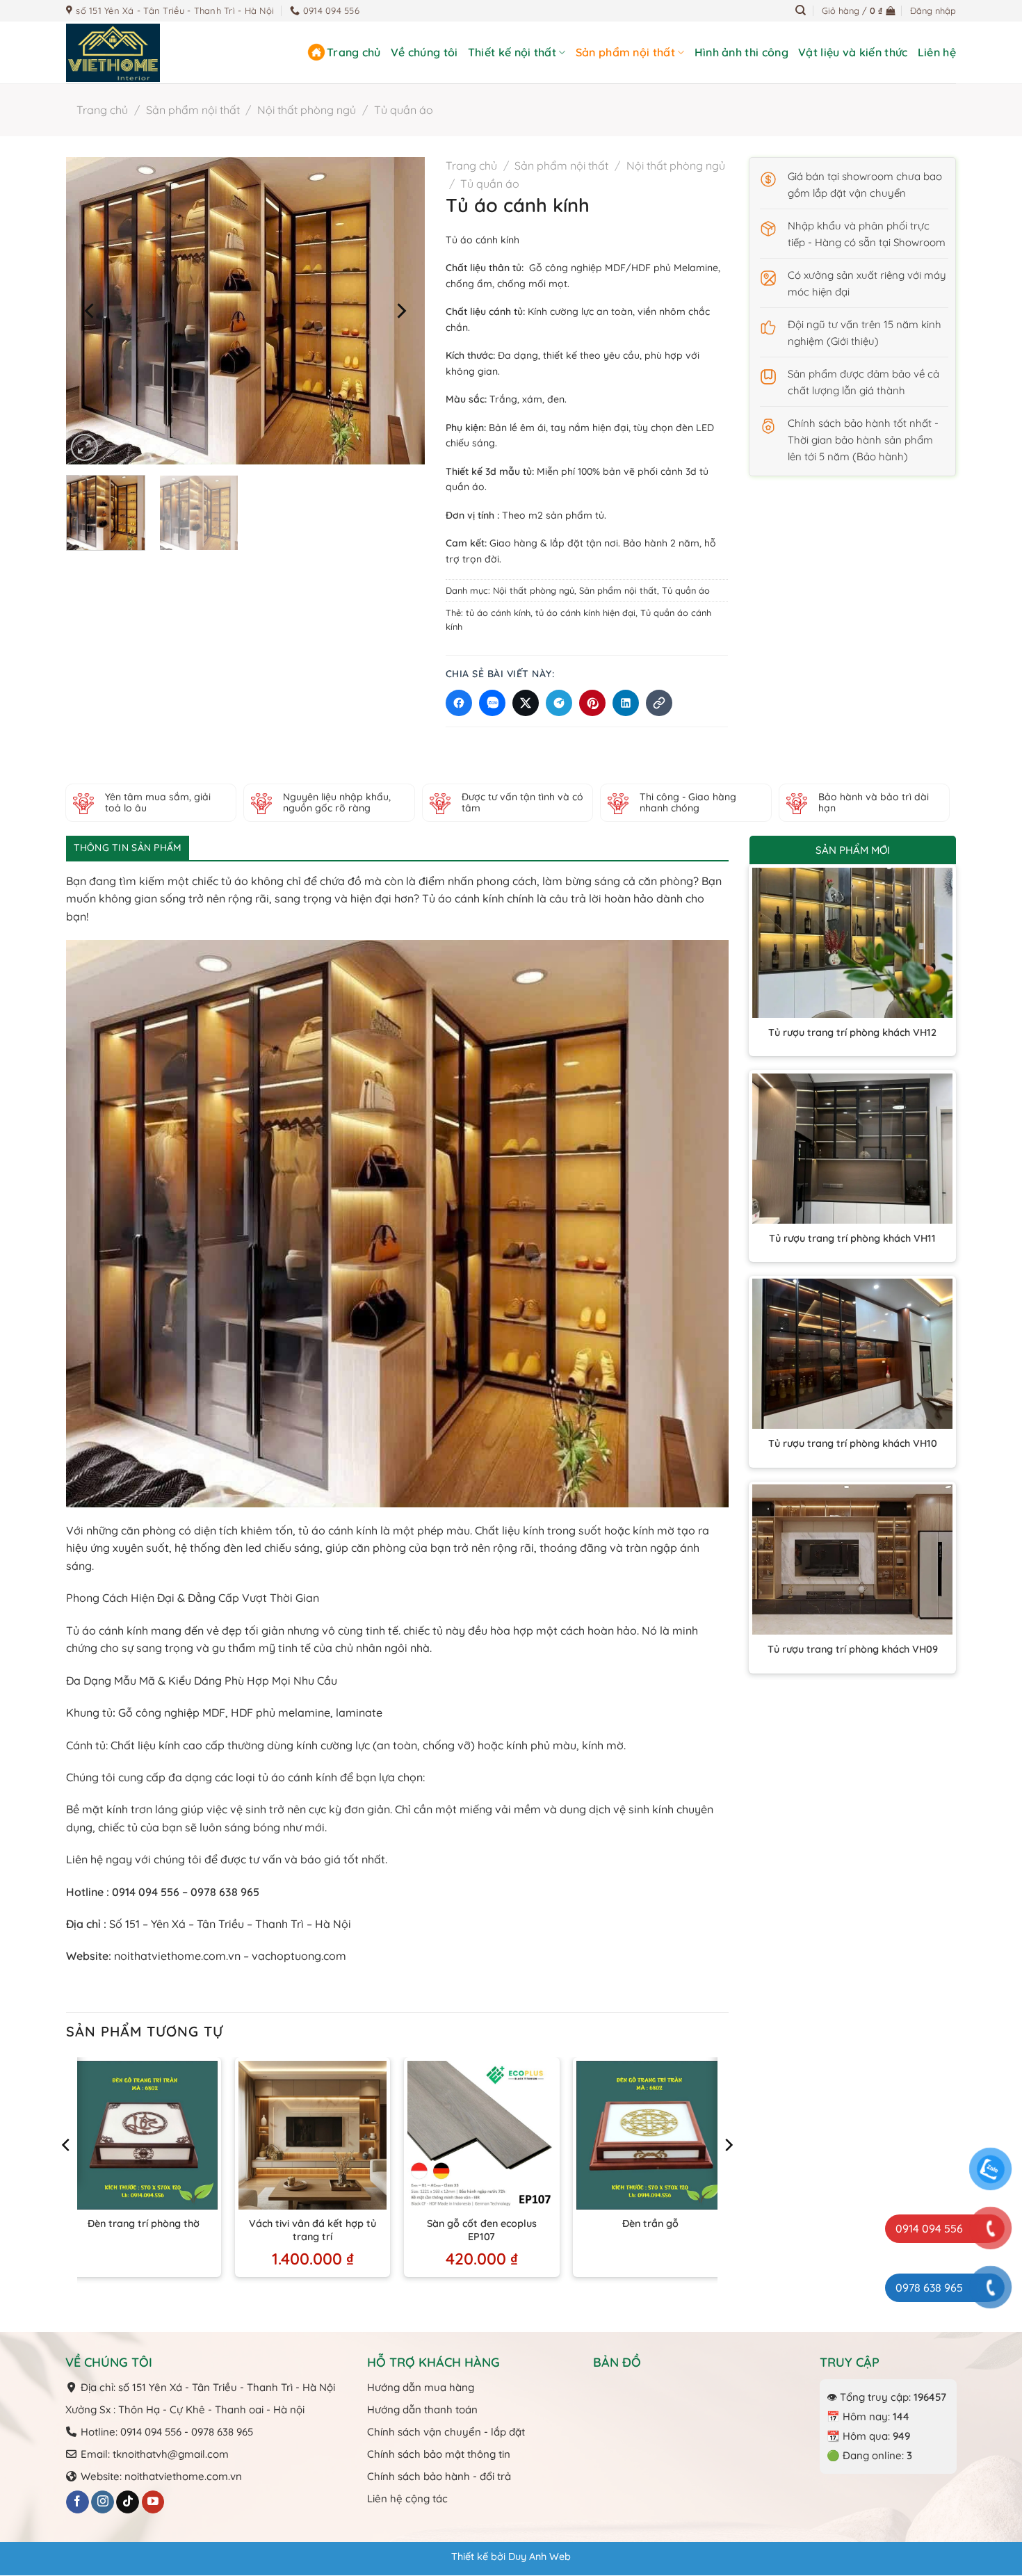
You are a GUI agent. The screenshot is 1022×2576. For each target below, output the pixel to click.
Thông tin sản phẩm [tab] (128, 848)
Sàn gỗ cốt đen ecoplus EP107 (482, 2230)
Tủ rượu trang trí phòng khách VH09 (853, 1649)
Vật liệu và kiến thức (853, 52)
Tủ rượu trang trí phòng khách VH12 (852, 1032)
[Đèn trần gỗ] (651, 2135)
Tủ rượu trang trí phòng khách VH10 (853, 1443)
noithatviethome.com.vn (176, 1956)
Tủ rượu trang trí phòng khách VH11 (852, 1238)
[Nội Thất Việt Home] (136, 53)
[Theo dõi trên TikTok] (128, 2502)
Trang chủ (354, 52)
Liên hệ (937, 52)
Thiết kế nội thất (512, 52)
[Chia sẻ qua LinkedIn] (626, 703)
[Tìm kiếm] (801, 10)
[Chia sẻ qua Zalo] (492, 703)
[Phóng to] (84, 447)
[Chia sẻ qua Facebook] (459, 703)
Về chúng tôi (424, 52)
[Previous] (91, 311)
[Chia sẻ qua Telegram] (559, 703)
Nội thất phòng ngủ (307, 110)
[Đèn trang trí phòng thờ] (144, 2135)
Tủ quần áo (404, 110)
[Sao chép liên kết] (659, 703)
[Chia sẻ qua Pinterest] (592, 703)
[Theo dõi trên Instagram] (103, 2502)
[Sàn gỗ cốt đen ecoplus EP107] (482, 2135)
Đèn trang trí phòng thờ (144, 2223)
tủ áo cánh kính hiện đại (585, 613)
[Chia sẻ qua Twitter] (526, 703)
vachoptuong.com (299, 1956)
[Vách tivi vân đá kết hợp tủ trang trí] (313, 2135)
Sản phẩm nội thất (625, 52)
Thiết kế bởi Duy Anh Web (511, 2557)
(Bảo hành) (880, 456)
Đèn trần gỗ (650, 2223)
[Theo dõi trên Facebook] (78, 2502)
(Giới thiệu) (853, 341)
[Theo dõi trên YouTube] (153, 2502)
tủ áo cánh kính (498, 613)
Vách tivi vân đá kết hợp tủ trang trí (313, 2230)
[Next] (400, 311)
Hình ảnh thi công (741, 52)
